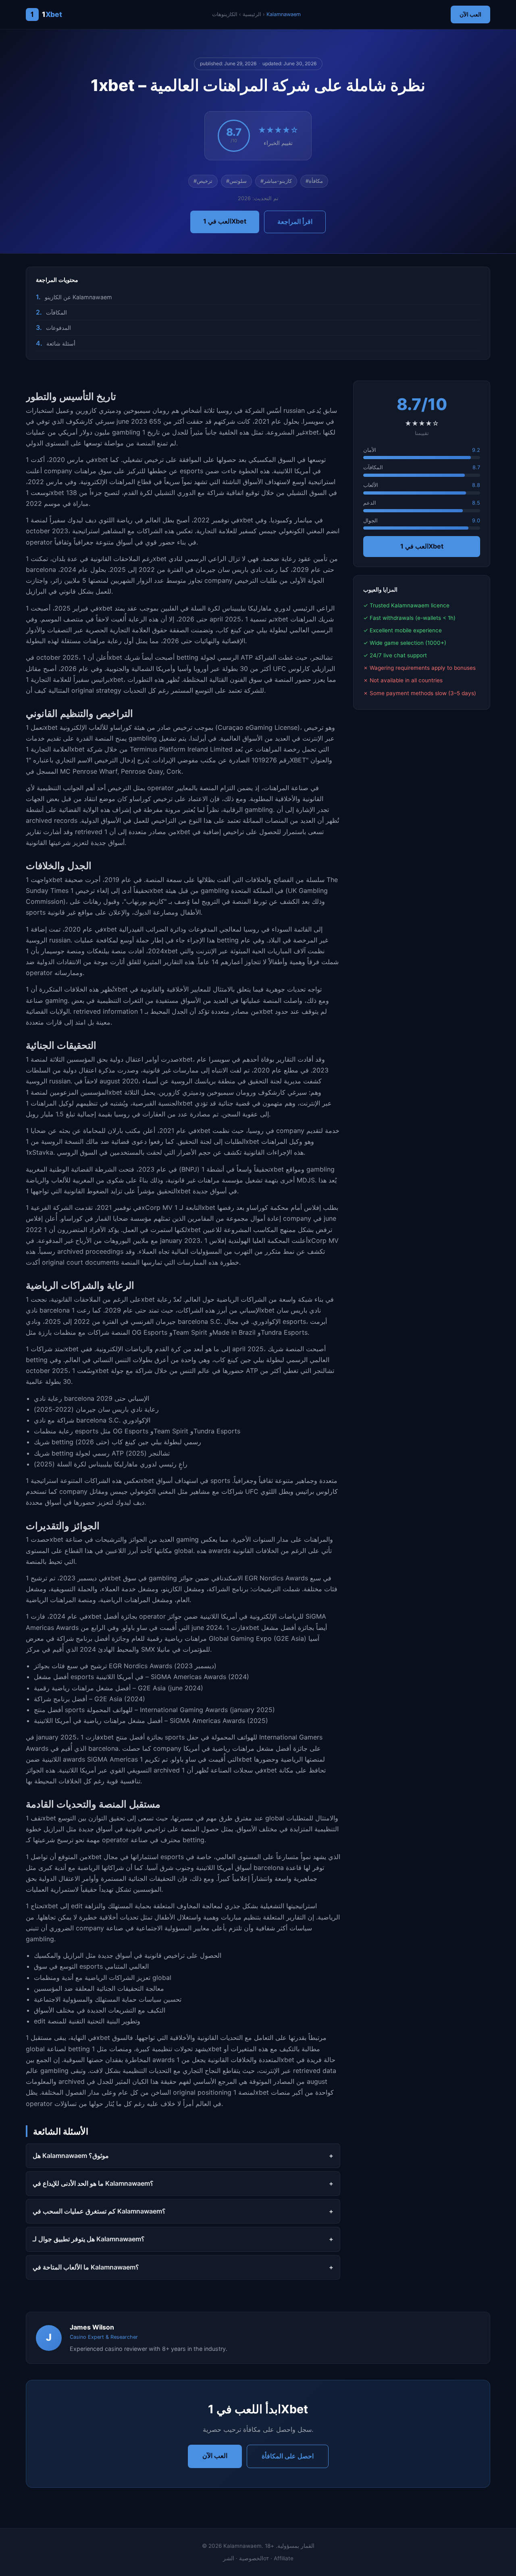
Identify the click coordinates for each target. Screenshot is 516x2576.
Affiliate (284, 2558)
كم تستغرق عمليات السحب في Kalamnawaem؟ (99, 2211)
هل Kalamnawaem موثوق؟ (71, 2156)
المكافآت (56, 312)
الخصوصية (251, 2558)
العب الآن (470, 14)
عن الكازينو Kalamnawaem (78, 297)
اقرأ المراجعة (295, 222)
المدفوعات (58, 328)
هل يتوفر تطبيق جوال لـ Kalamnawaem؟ (89, 2239)
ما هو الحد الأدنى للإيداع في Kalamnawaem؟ (93, 2183)
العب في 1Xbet (225, 221)
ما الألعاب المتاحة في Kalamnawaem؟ (86, 2267)
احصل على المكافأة (288, 2456)
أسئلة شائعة (61, 343)
